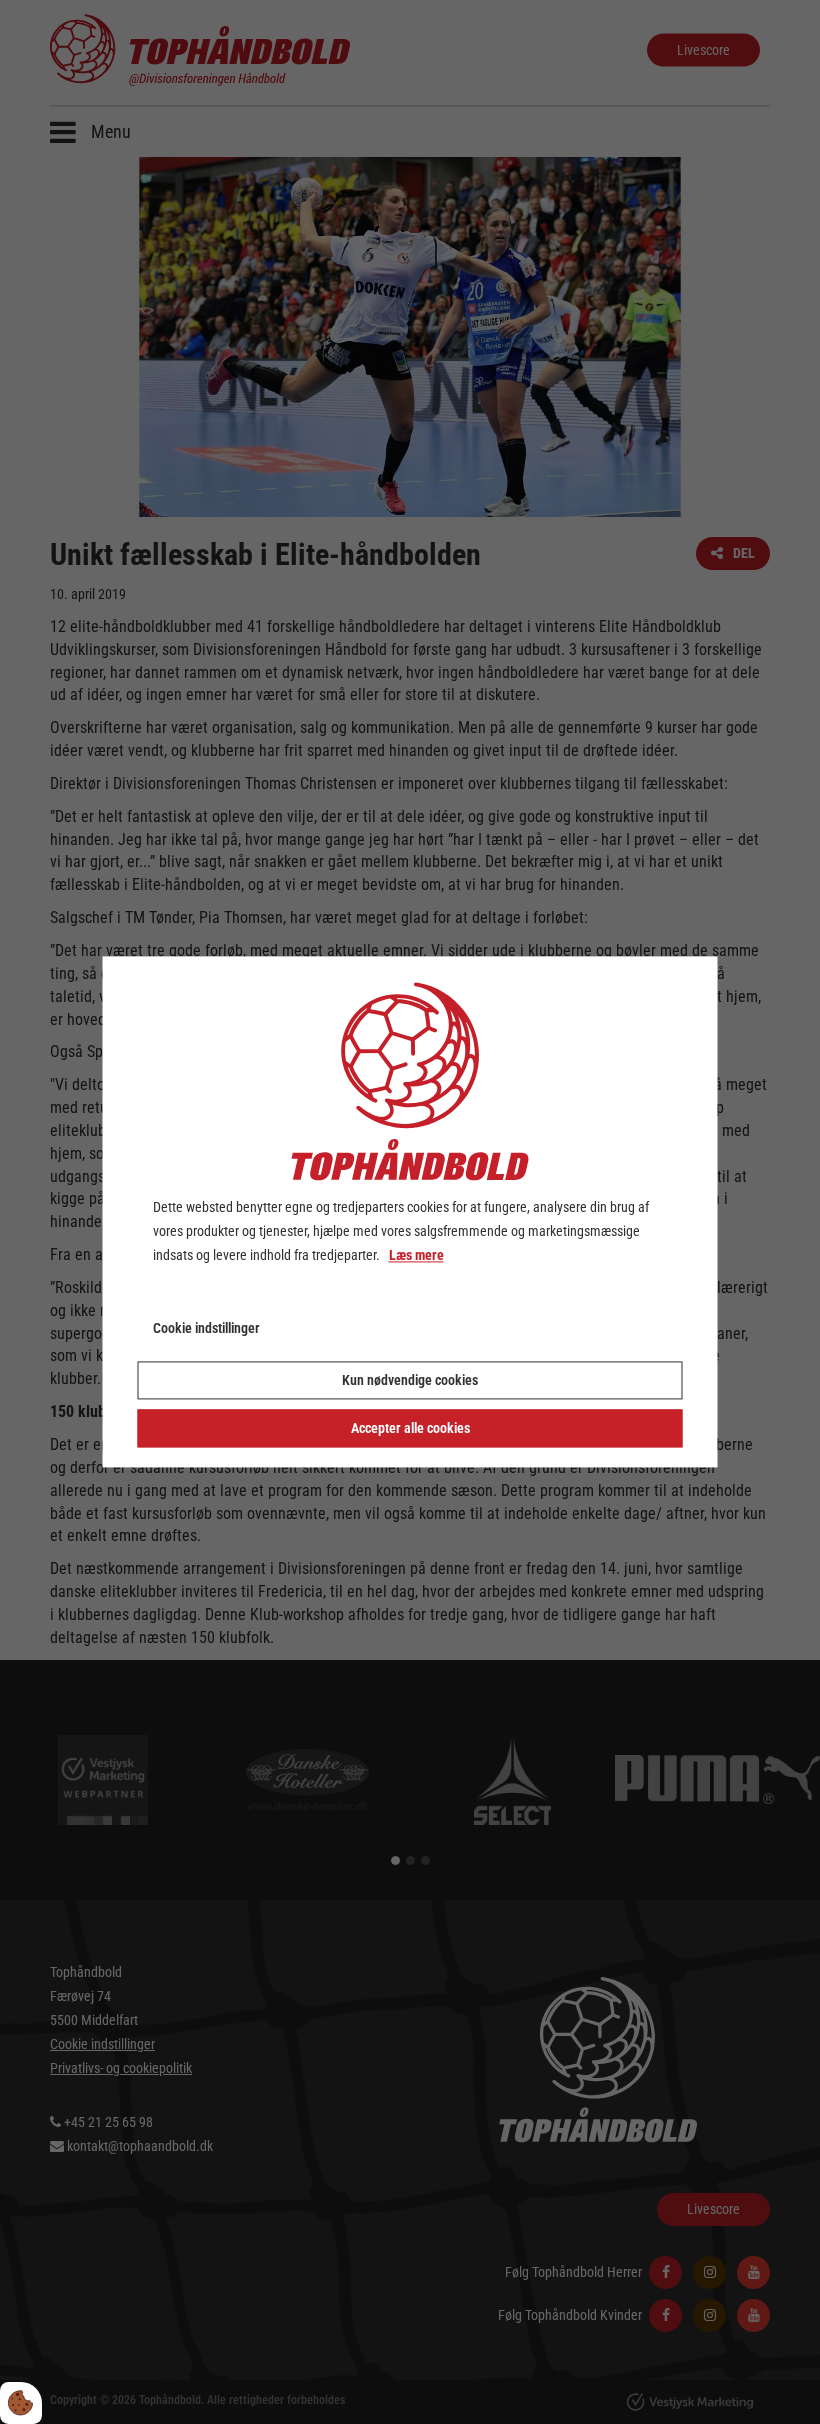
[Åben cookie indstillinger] (21, 2403)
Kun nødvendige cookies (410, 1381)
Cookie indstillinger (206, 1329)
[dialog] (410, 1211)
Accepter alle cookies (410, 1429)
